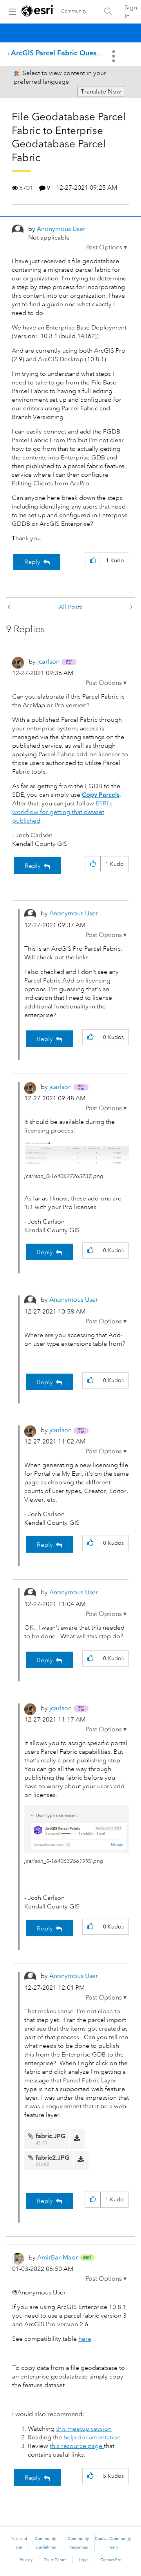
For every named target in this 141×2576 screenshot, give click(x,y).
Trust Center (56, 2560)
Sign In (131, 12)
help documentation (92, 2437)
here (85, 2339)
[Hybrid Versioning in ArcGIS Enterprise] (10, 607)
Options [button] (114, 56)
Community (74, 11)
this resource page (77, 2446)
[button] (107, 247)
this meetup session (84, 2429)
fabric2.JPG (52, 2158)
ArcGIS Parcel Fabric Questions (61, 53)
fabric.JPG (51, 2136)
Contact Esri (111, 2560)
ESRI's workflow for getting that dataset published (62, 812)
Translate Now (101, 91)
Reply (32, 562)
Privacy (26, 2560)
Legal (84, 2560)
